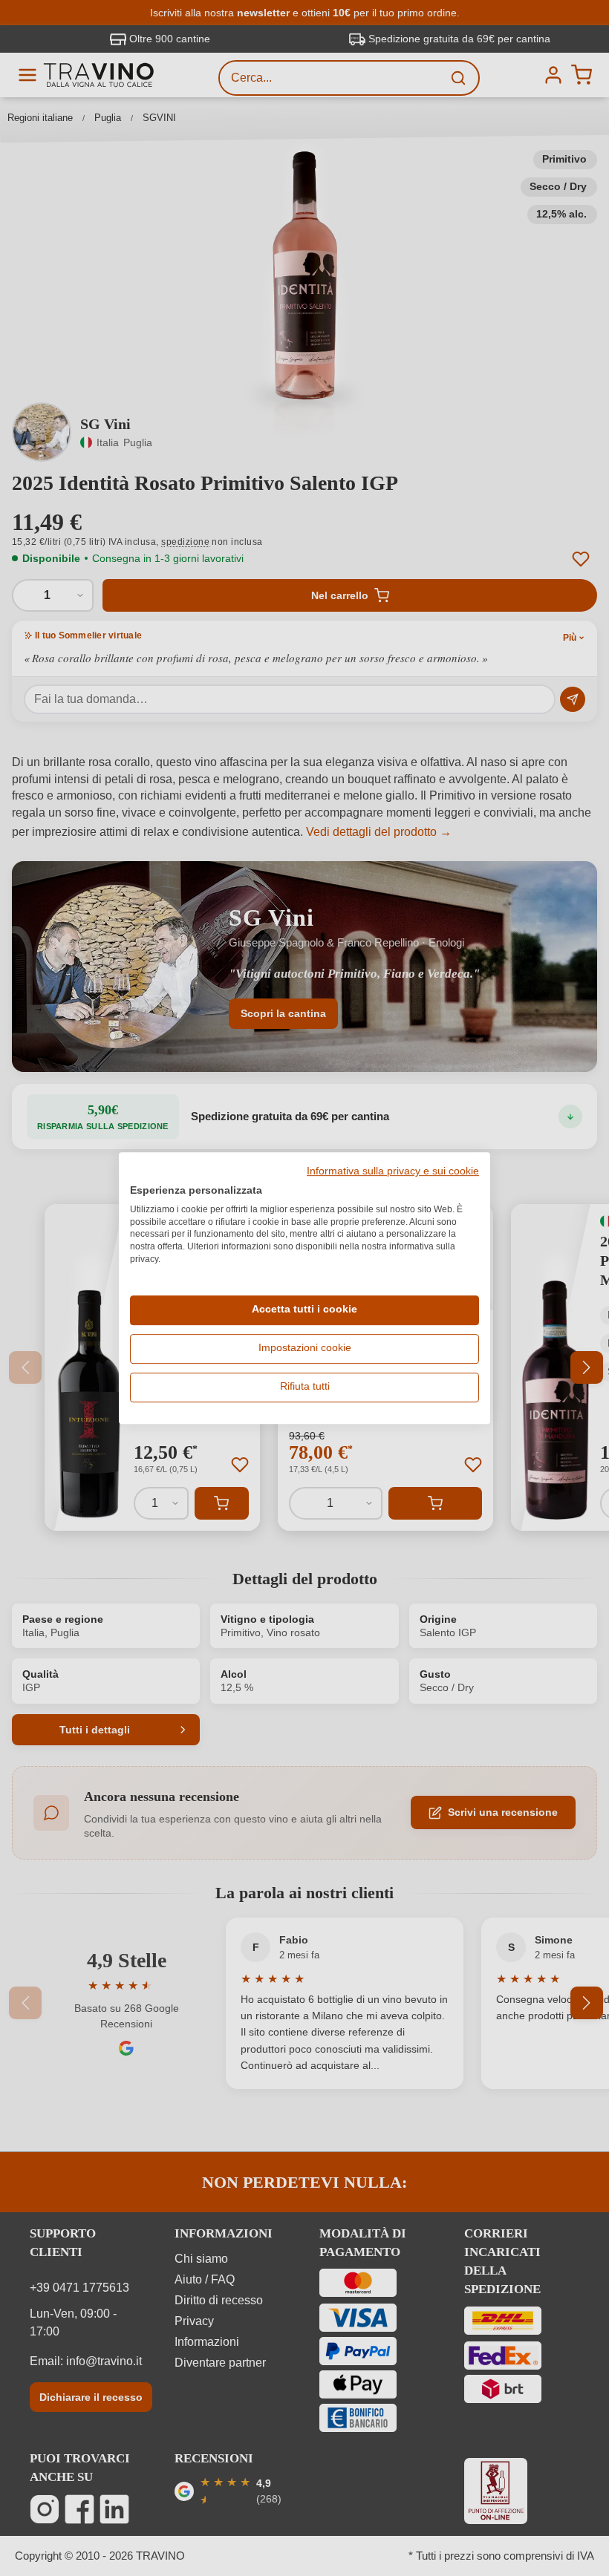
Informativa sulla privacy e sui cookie (393, 1171)
